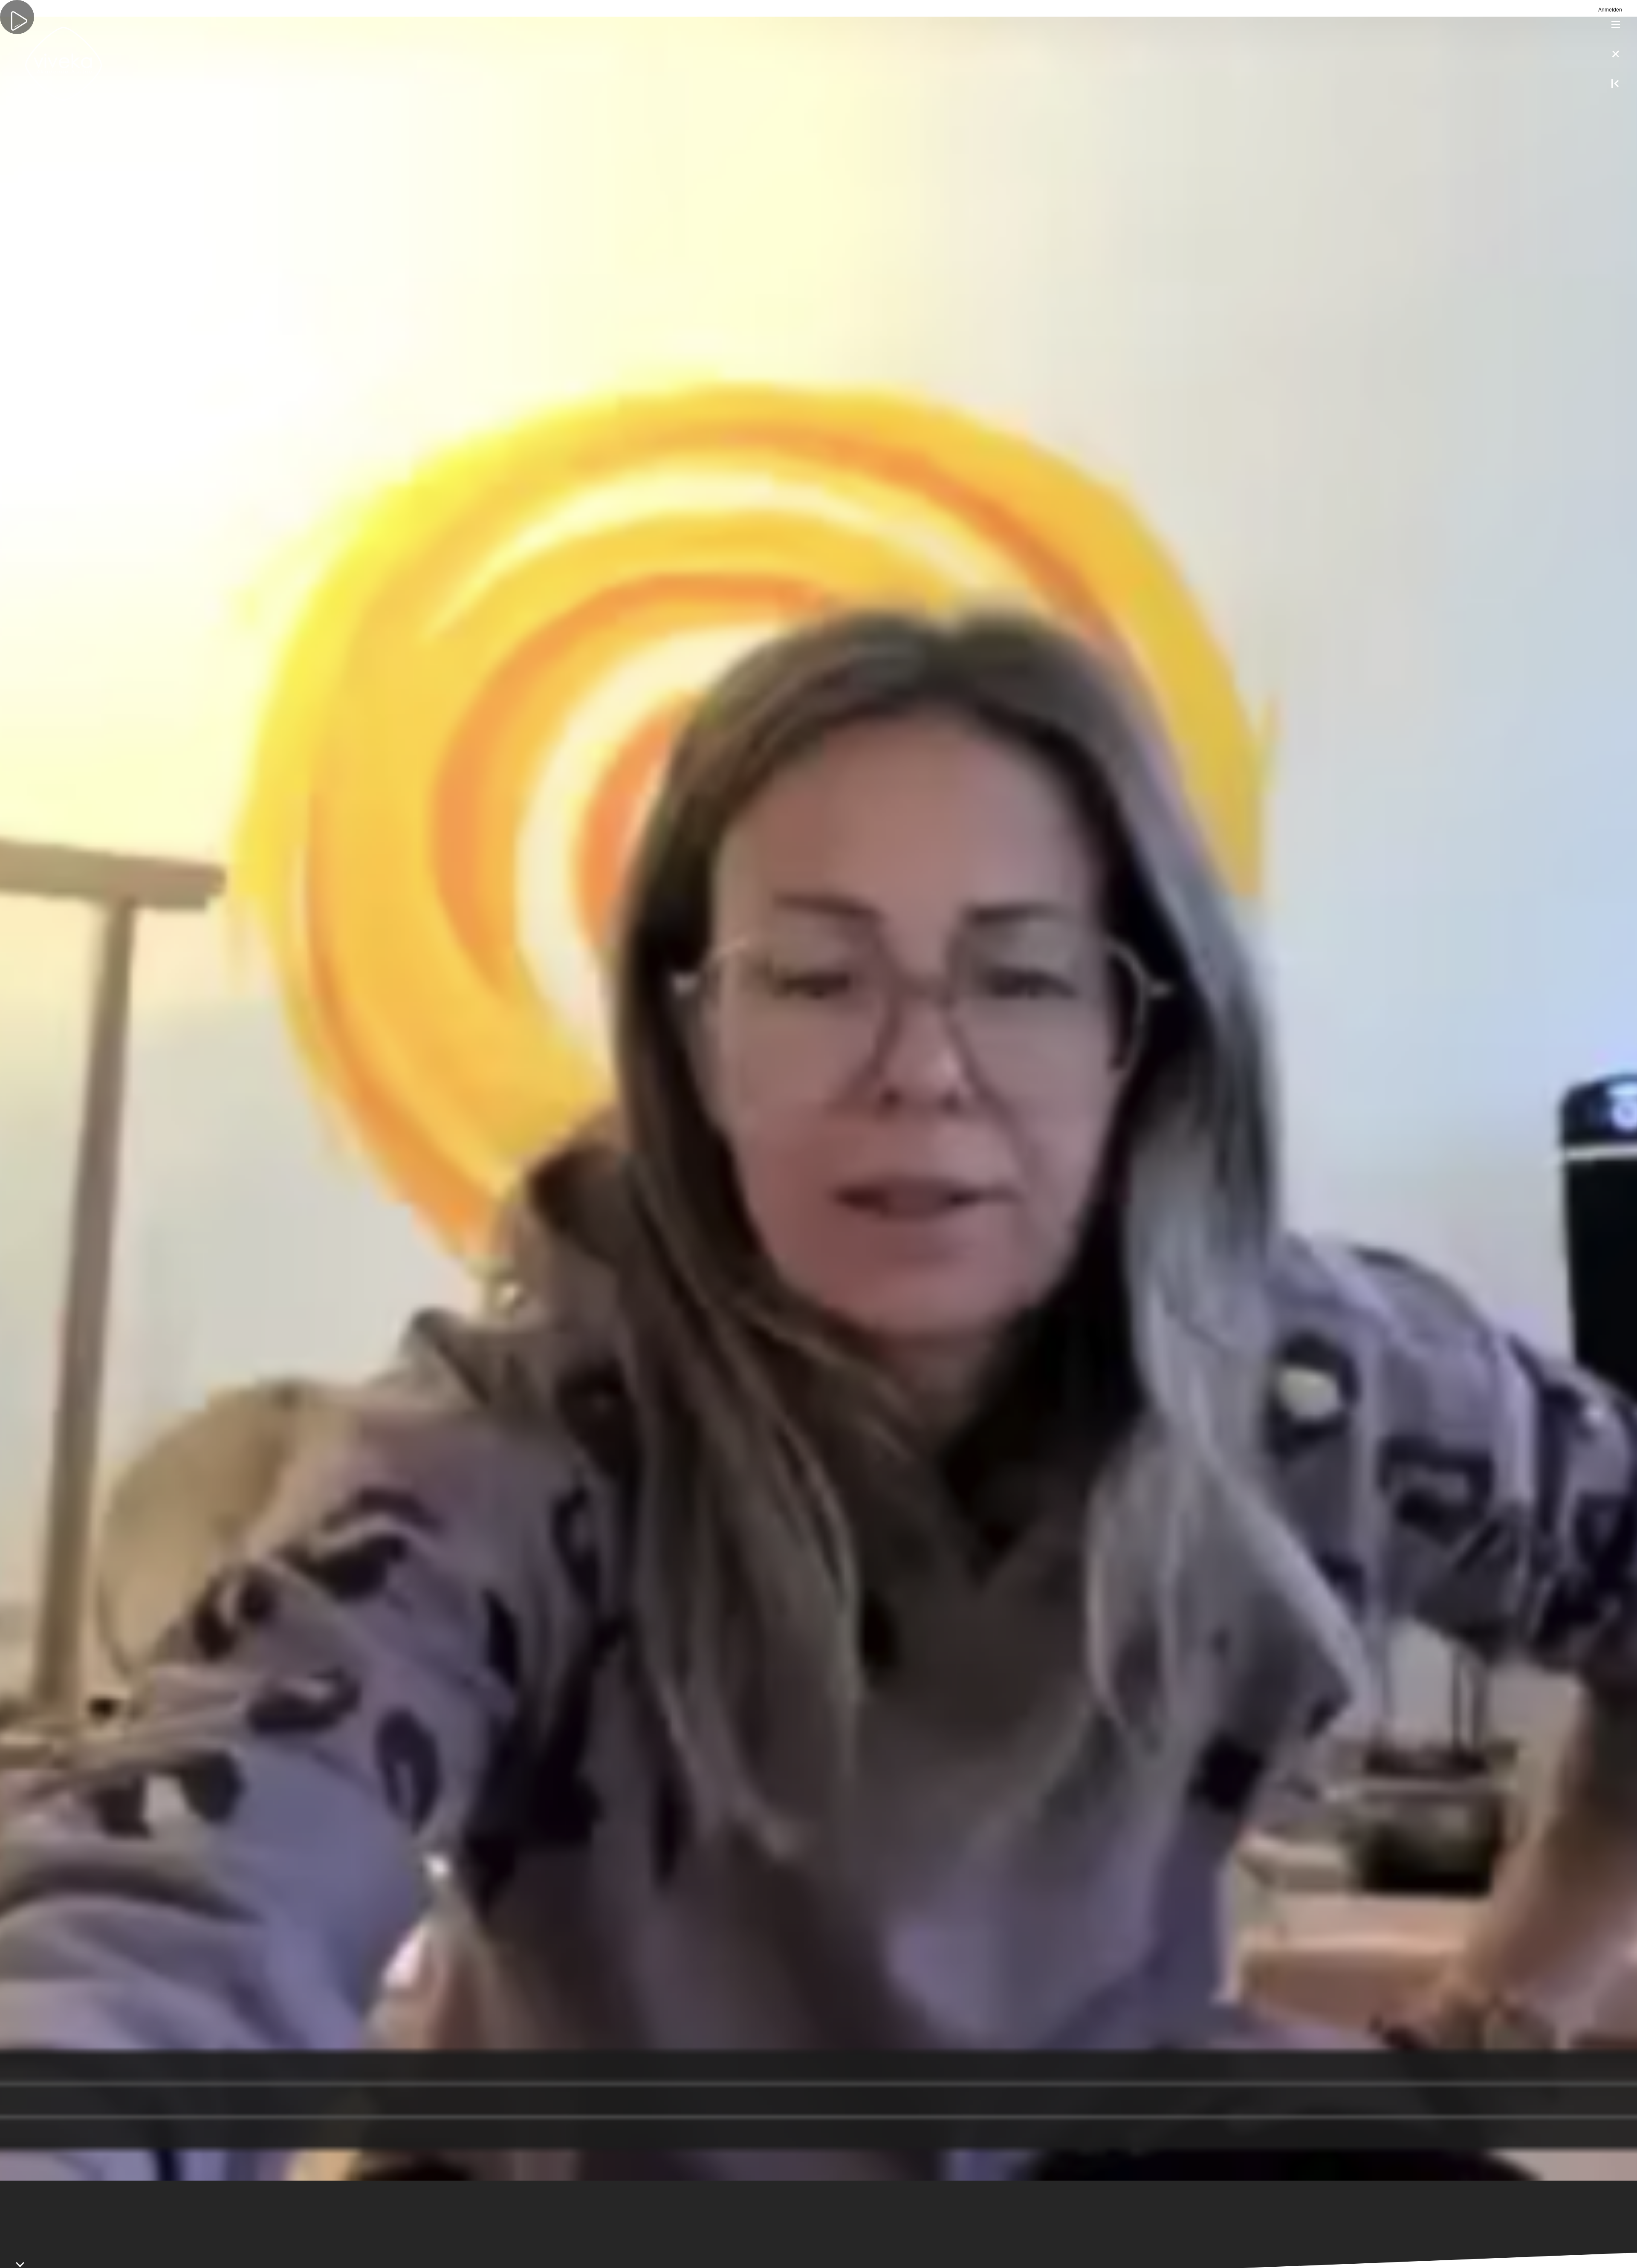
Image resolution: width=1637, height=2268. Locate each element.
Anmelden (1610, 9)
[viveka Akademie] (64, 64)
